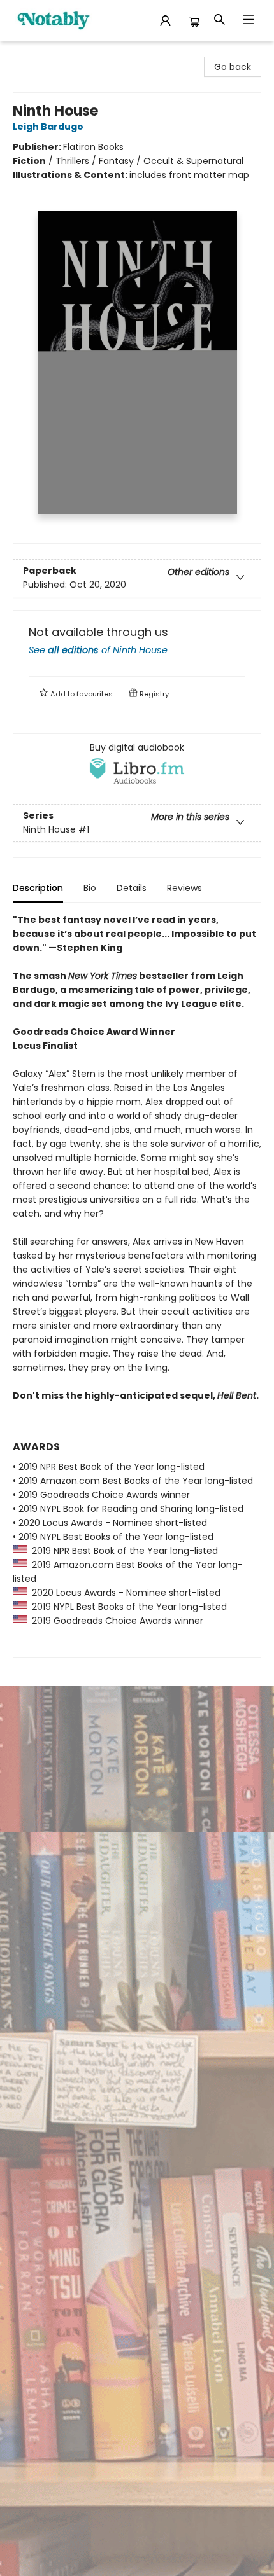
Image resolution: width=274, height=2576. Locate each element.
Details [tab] (132, 888)
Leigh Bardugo (48, 127)
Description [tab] (38, 888)
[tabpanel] (137, 1285)
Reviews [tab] (184, 888)
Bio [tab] (90, 888)
